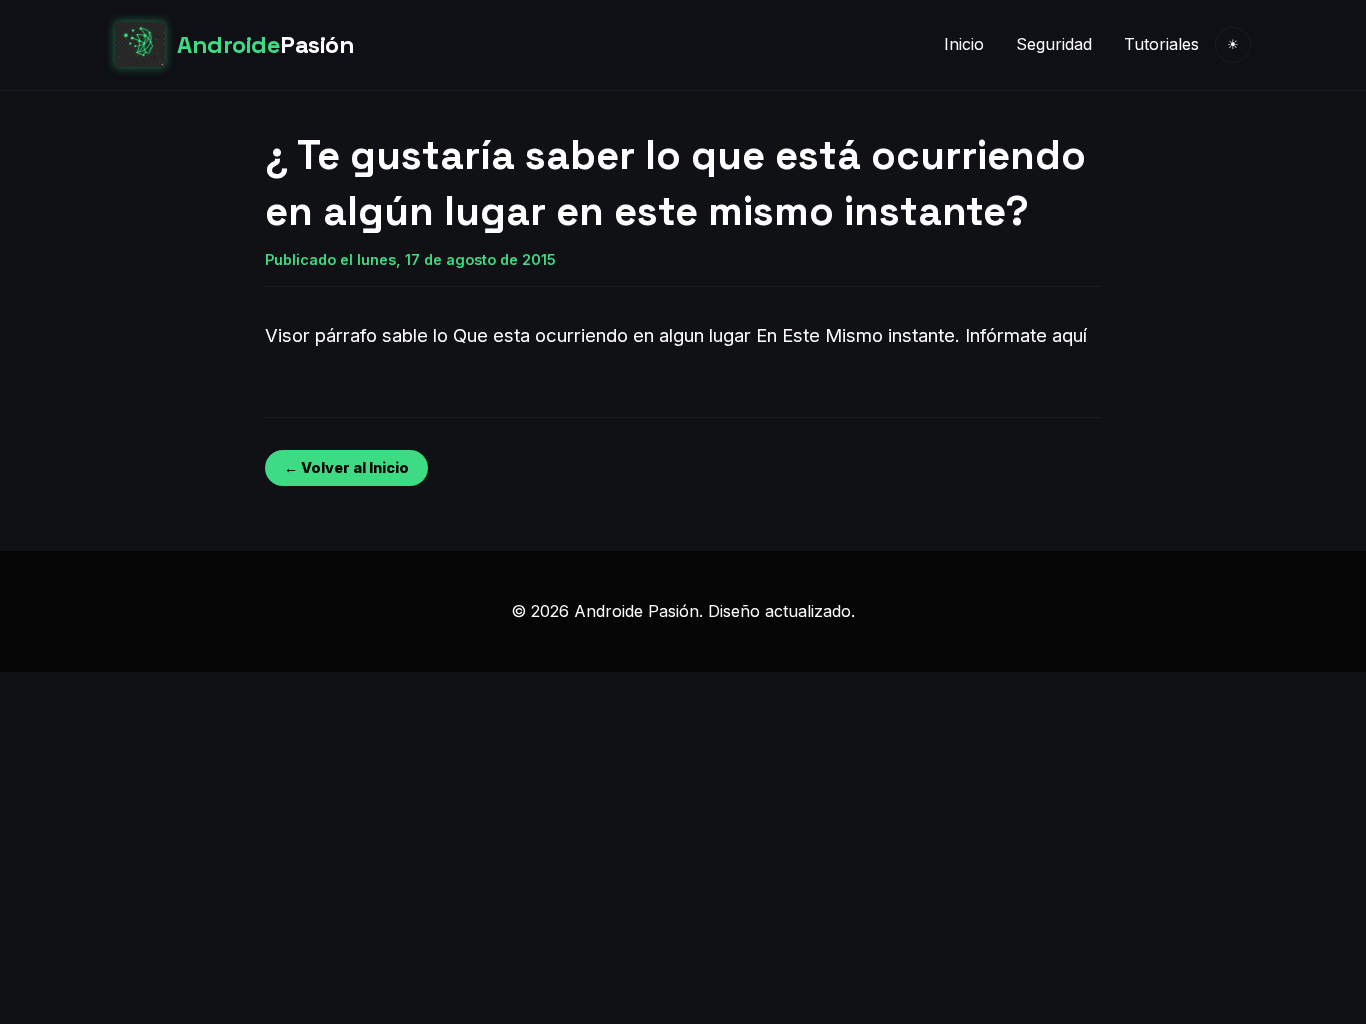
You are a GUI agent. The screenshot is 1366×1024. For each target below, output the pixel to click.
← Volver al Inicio (346, 467)
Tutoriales (1161, 44)
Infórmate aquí (1026, 335)
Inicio (964, 44)
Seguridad (1054, 44)
